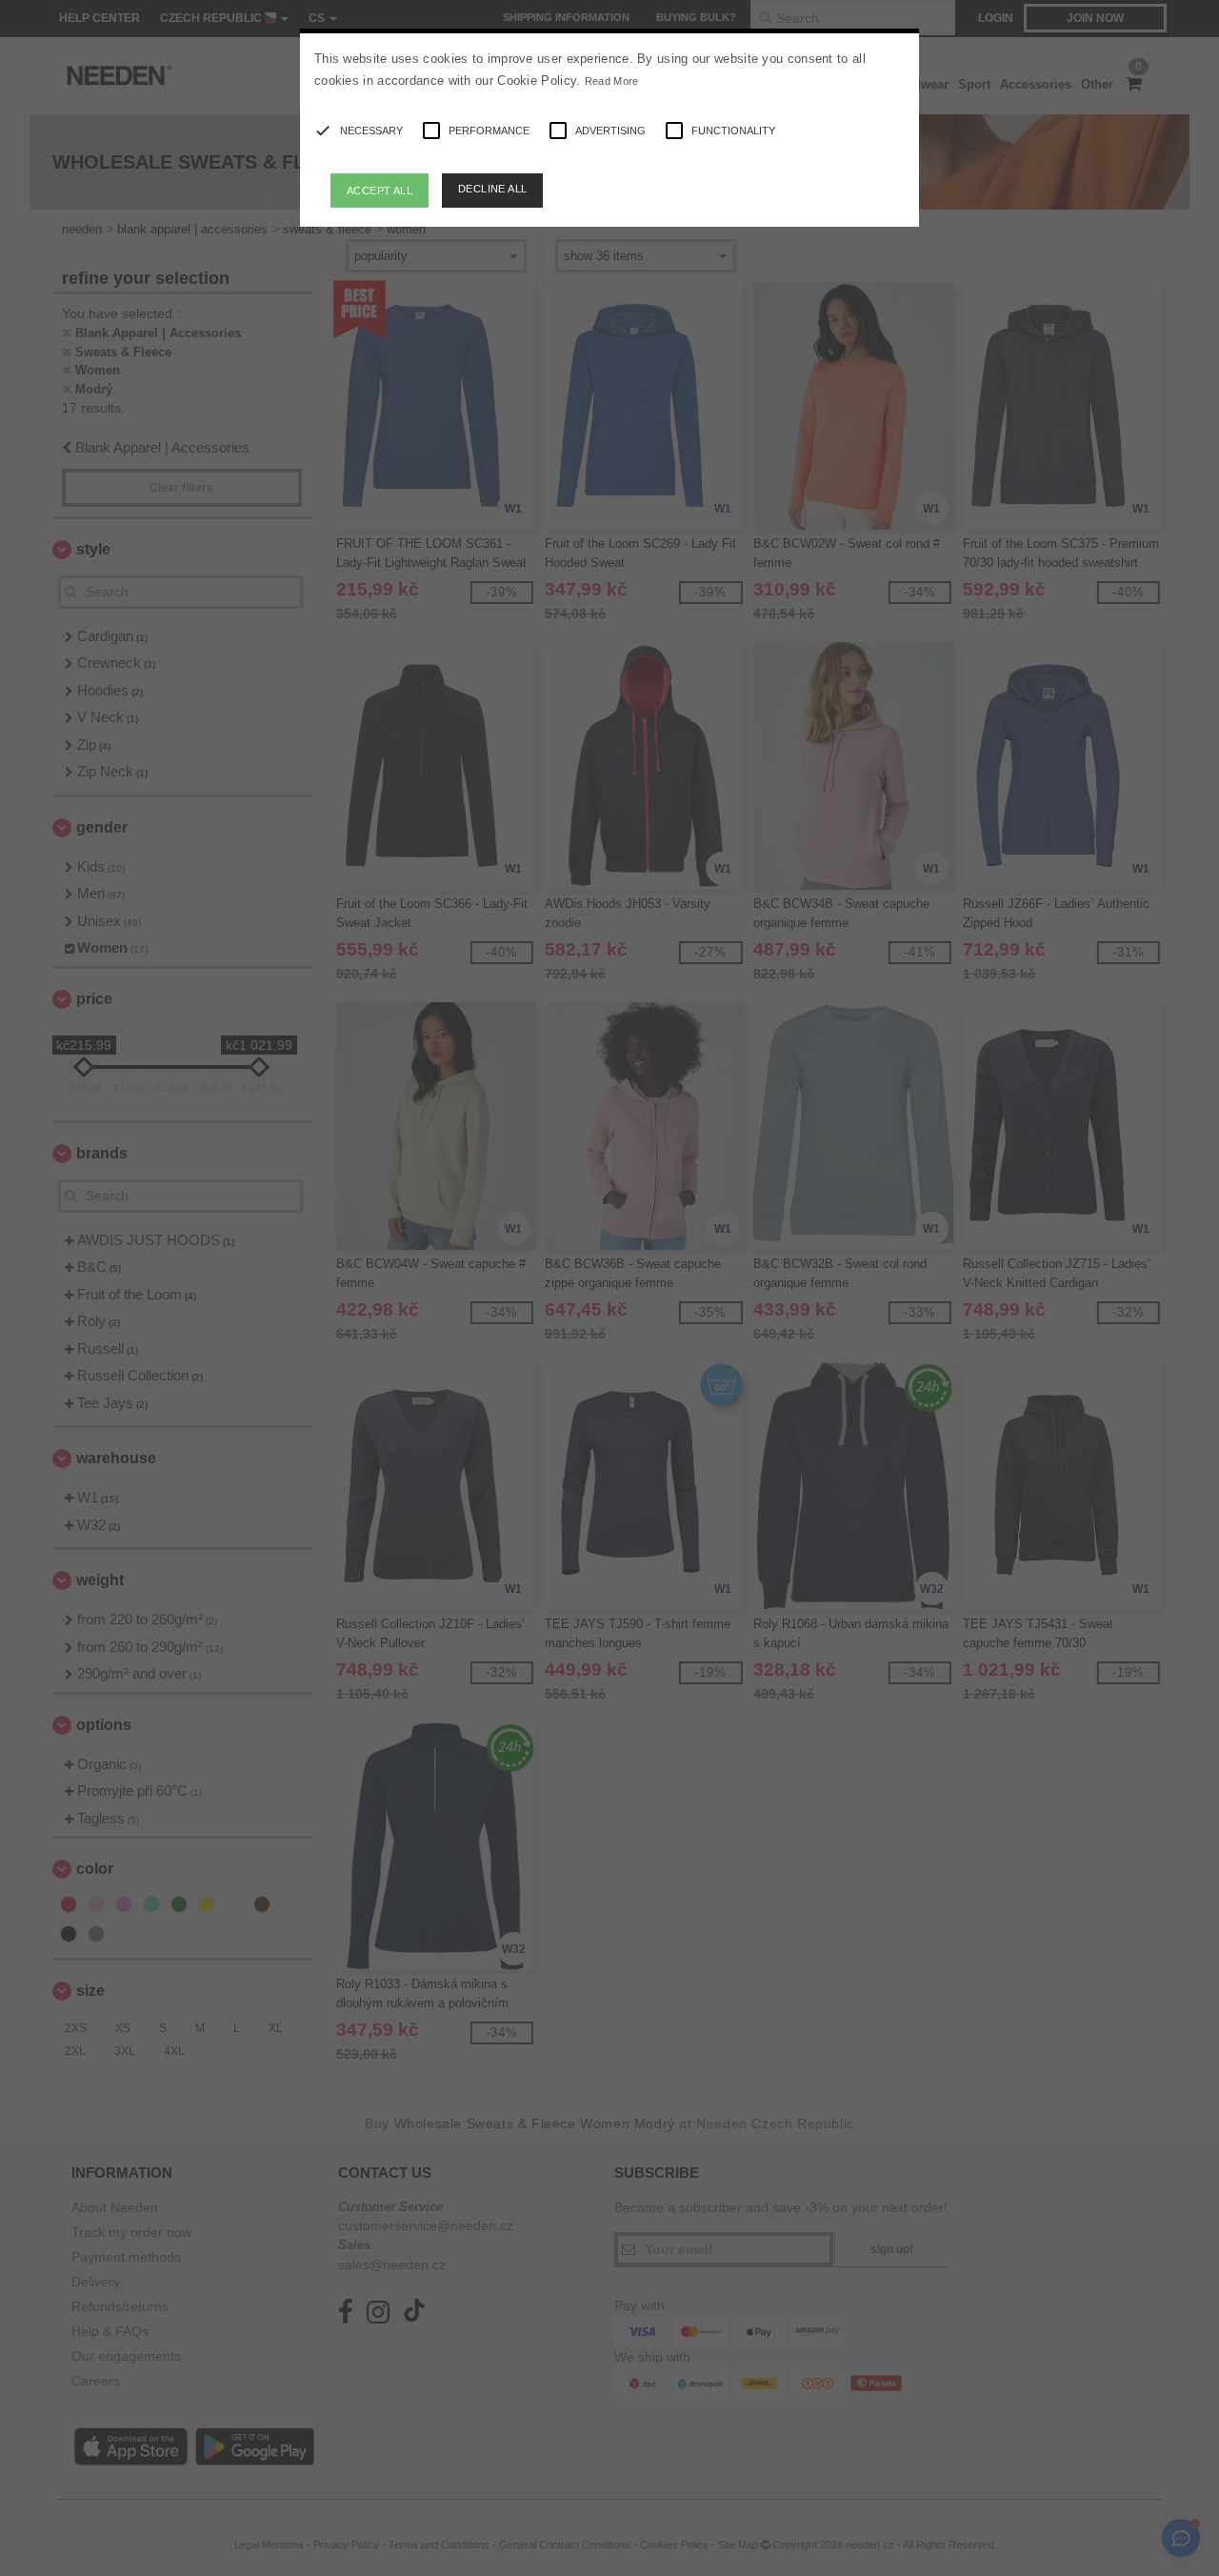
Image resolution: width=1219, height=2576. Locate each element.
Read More (612, 81)
